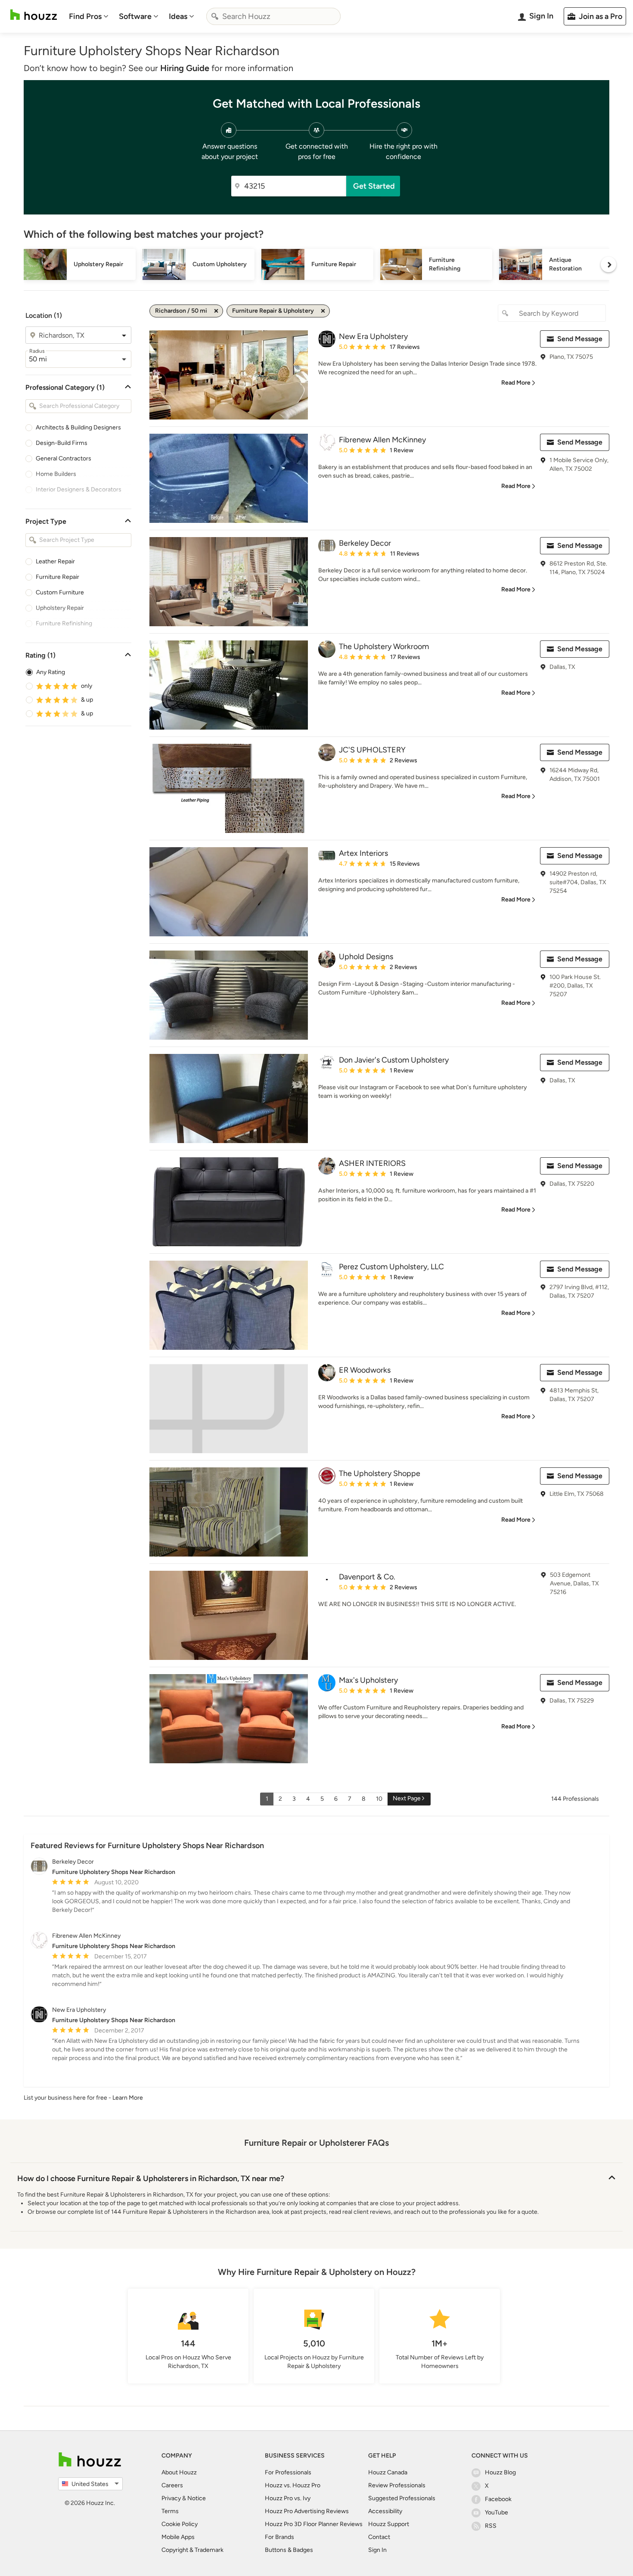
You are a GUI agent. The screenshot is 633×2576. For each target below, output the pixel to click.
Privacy (171, 2498)
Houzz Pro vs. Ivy (288, 2498)
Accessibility (385, 2511)
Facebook (498, 2499)
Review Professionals (397, 2485)
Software (135, 16)
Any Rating (51, 672)
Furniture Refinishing (64, 623)
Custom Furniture (60, 592)
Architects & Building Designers (78, 427)
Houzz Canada (388, 2472)
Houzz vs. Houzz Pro (293, 2485)
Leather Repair (55, 561)
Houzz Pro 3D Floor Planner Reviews (314, 2524)
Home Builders (56, 474)
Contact (379, 2537)
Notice (197, 2498)
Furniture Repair (57, 577)
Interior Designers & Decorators (79, 489)
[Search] (215, 16)
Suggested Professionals (402, 2498)
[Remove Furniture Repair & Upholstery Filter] (323, 311)
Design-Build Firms (62, 443)
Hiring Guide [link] (185, 68)
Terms (170, 2511)
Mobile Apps (178, 2537)
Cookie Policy (180, 2524)
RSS (491, 2526)
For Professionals (288, 2472)
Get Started (374, 186)
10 (379, 1799)
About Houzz (179, 2472)
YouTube (496, 2512)
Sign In (377, 2550)
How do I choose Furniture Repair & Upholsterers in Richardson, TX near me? (151, 2178)
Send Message (580, 339)
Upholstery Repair (60, 608)
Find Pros (85, 16)
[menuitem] (89, 16)
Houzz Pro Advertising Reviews (307, 2511)
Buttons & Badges (289, 2550)
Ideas (178, 16)
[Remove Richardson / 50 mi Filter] (216, 311)
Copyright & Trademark (192, 2550)
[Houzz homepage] (34, 15)
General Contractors (64, 458)
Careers (172, 2485)
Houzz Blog (500, 2472)
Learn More (128, 2098)
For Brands (279, 2537)
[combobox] (273, 16)
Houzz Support (389, 2524)
